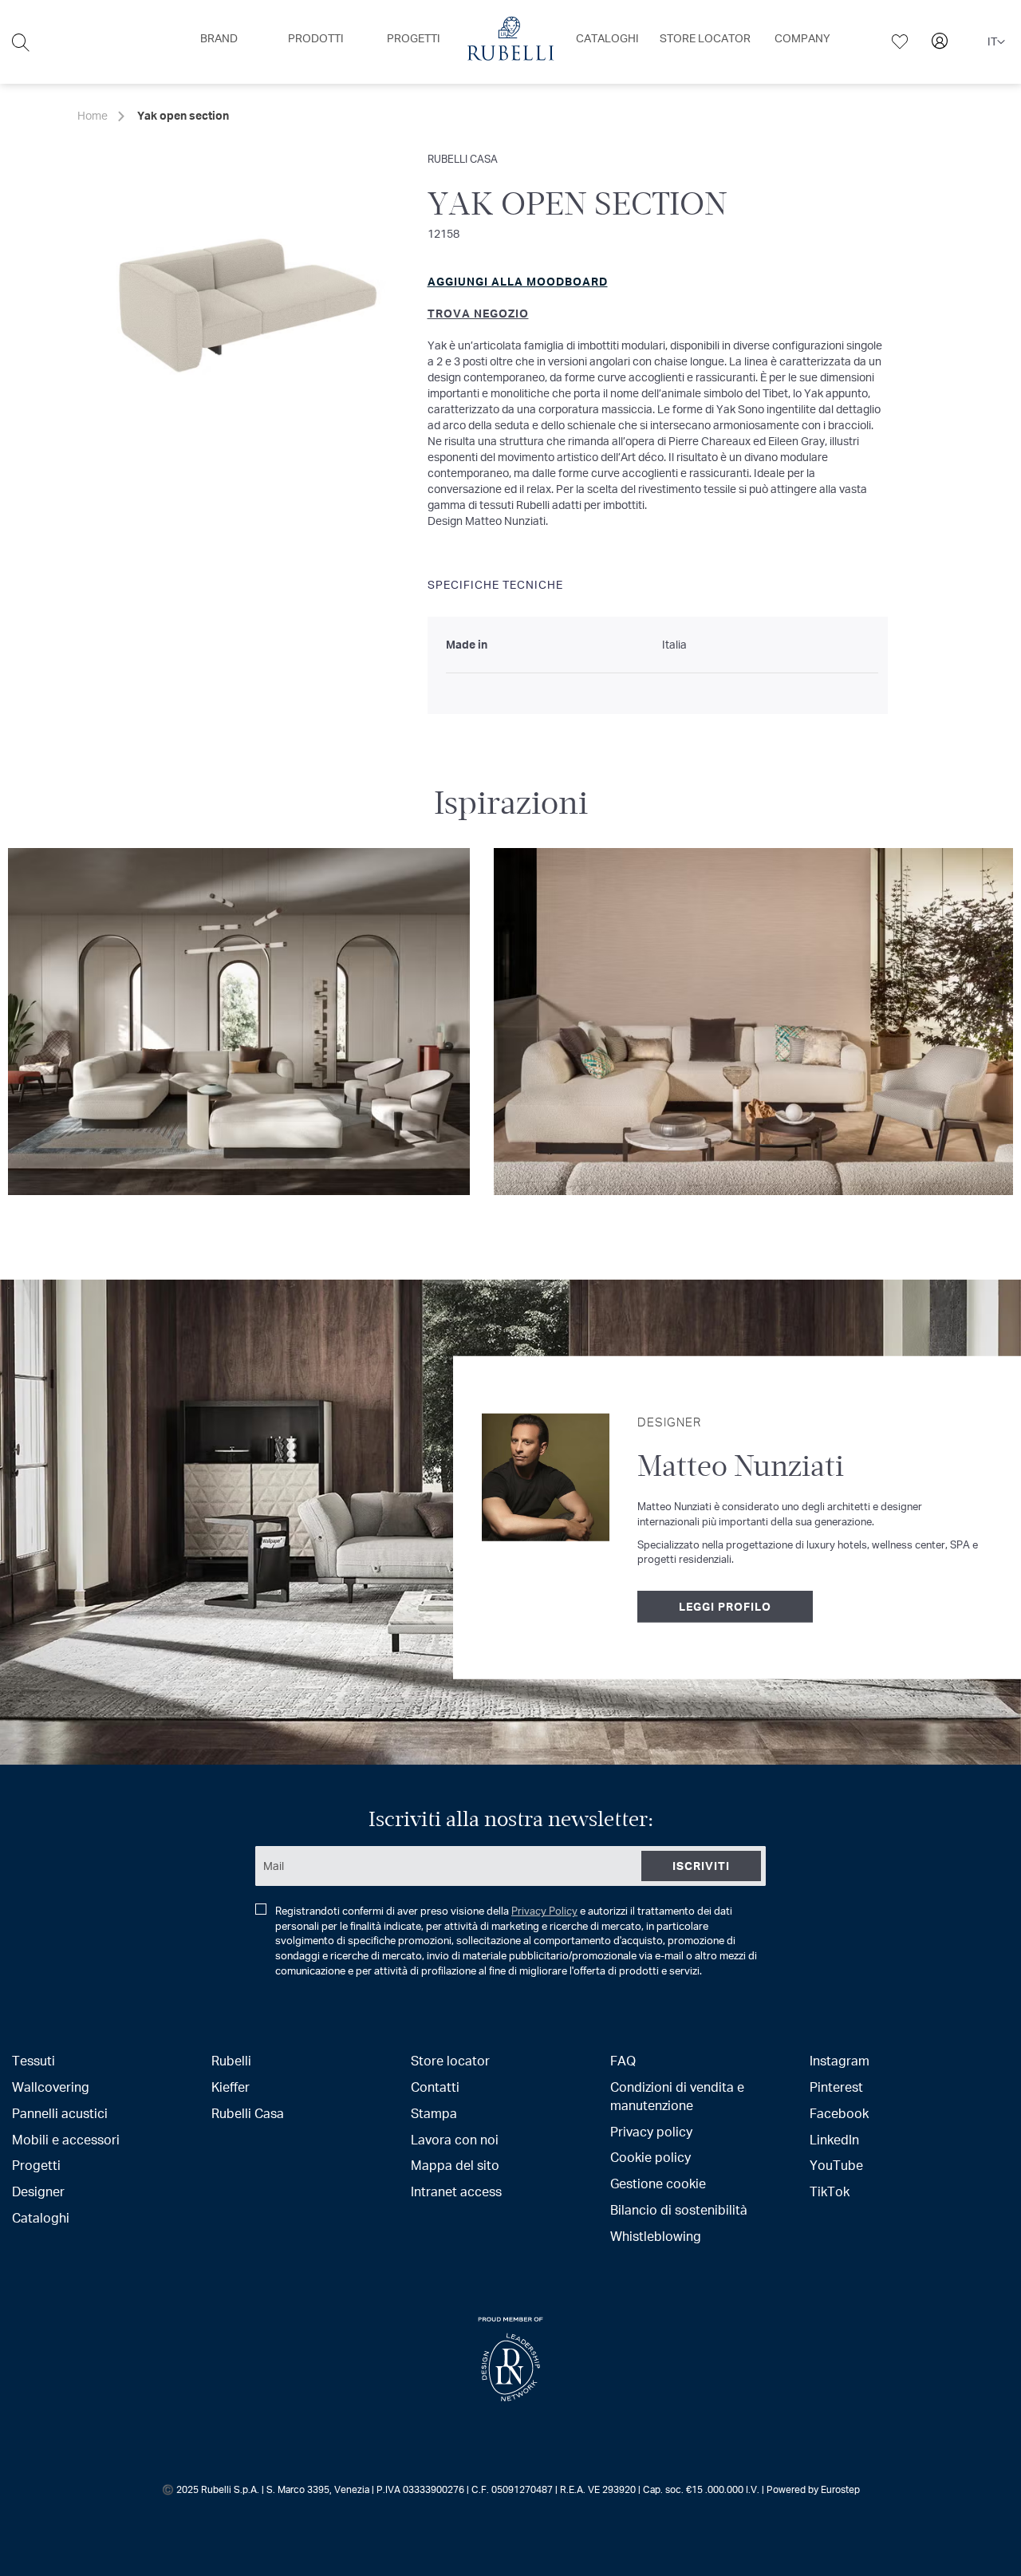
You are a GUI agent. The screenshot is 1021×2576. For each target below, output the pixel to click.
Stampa (434, 2113)
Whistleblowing (656, 2236)
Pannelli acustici (60, 2113)
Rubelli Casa (463, 158)
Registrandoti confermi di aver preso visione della (516, 1941)
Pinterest (836, 2087)
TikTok (830, 2191)
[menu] (510, 42)
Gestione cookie (658, 2183)
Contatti (435, 2087)
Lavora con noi (455, 2139)
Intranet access (456, 2191)
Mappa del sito (455, 2165)
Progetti (36, 2165)
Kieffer (231, 2087)
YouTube (836, 2165)
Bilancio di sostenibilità (679, 2209)
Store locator (450, 2060)
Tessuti (34, 2060)
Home (93, 115)
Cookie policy (650, 2157)
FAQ (623, 2060)
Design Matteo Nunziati (487, 521)
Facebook (839, 2113)
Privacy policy (651, 2131)
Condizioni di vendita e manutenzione (677, 2096)
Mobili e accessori (66, 2139)
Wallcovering (51, 2087)
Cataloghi (41, 2217)
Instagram (840, 2060)
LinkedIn (834, 2139)
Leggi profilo (725, 1606)
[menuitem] (219, 38)
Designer (38, 2191)
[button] (996, 42)
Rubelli (231, 2060)
